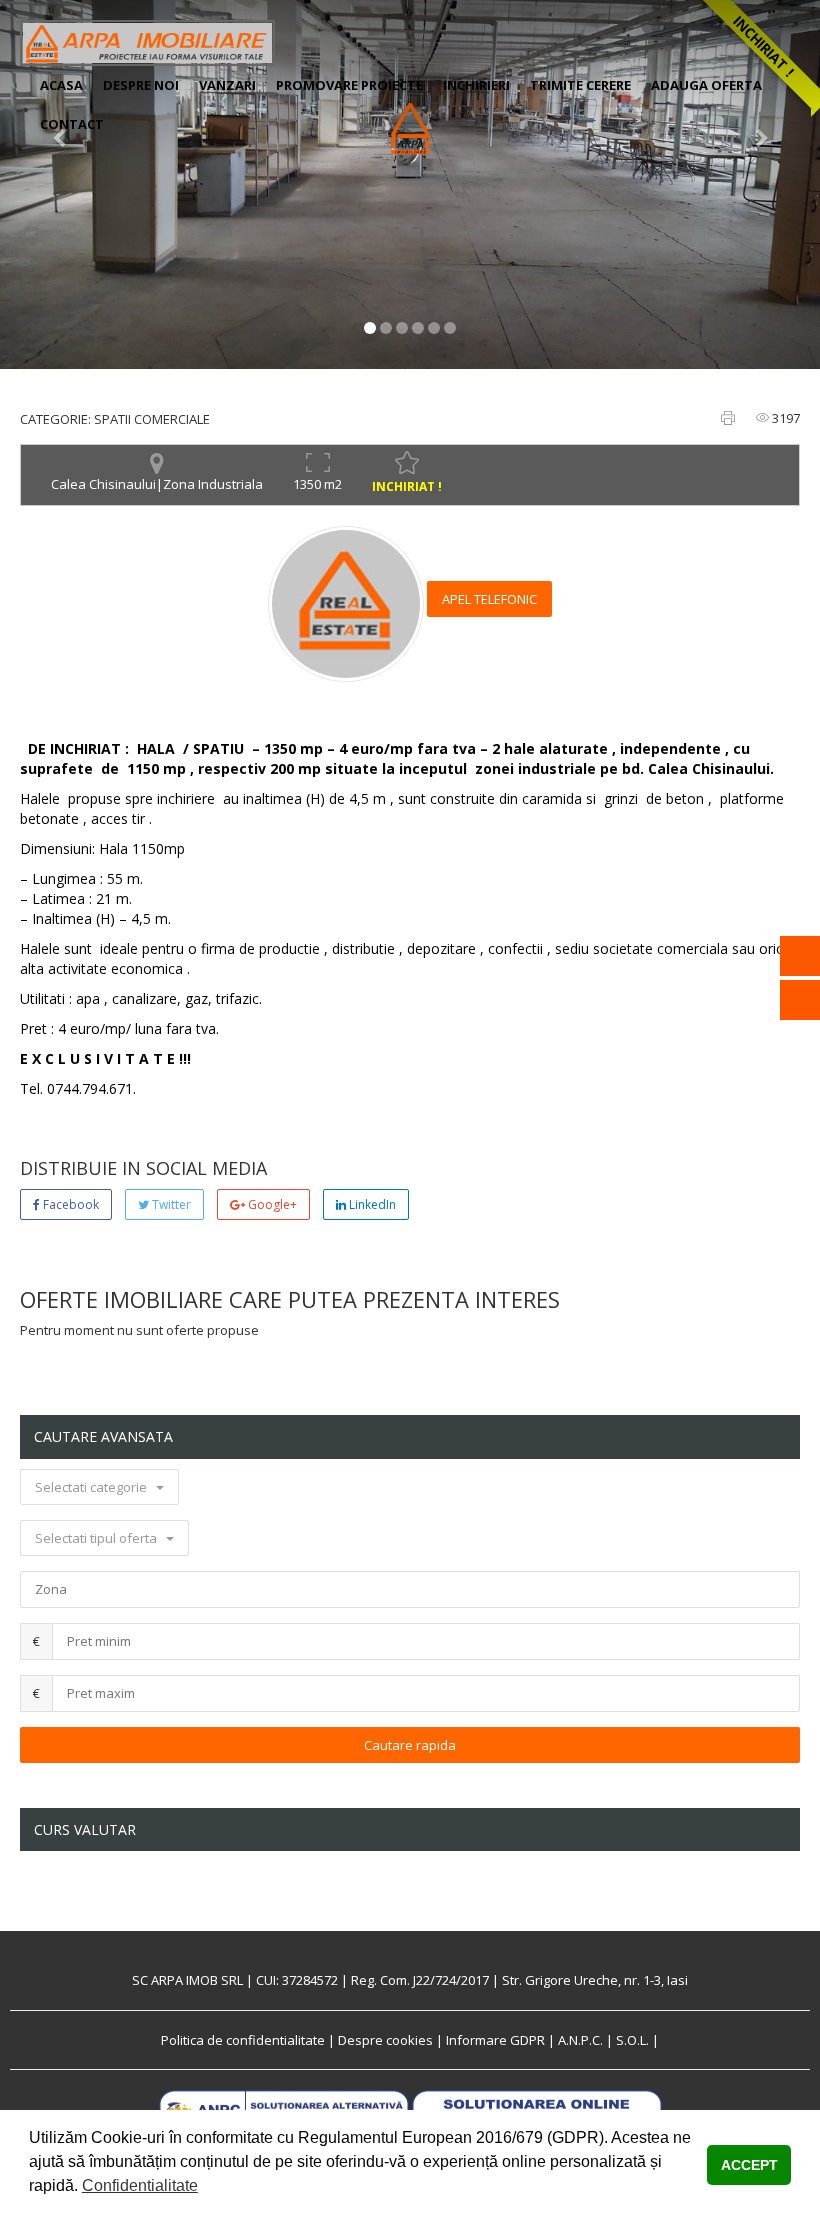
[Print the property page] (728, 418)
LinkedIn (371, 1204)
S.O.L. (632, 2040)
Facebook (69, 1204)
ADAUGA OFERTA (706, 85)
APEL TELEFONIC (489, 599)
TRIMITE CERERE (580, 85)
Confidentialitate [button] (140, 2185)
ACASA (61, 85)
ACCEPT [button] (749, 2165)
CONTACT (72, 124)
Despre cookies (385, 2040)
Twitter (170, 1204)
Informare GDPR (495, 2040)
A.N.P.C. (580, 2040)
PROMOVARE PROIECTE (349, 85)
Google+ (271, 1204)
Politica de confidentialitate (243, 2040)
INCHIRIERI (476, 85)
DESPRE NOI (141, 85)
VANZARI (227, 85)
